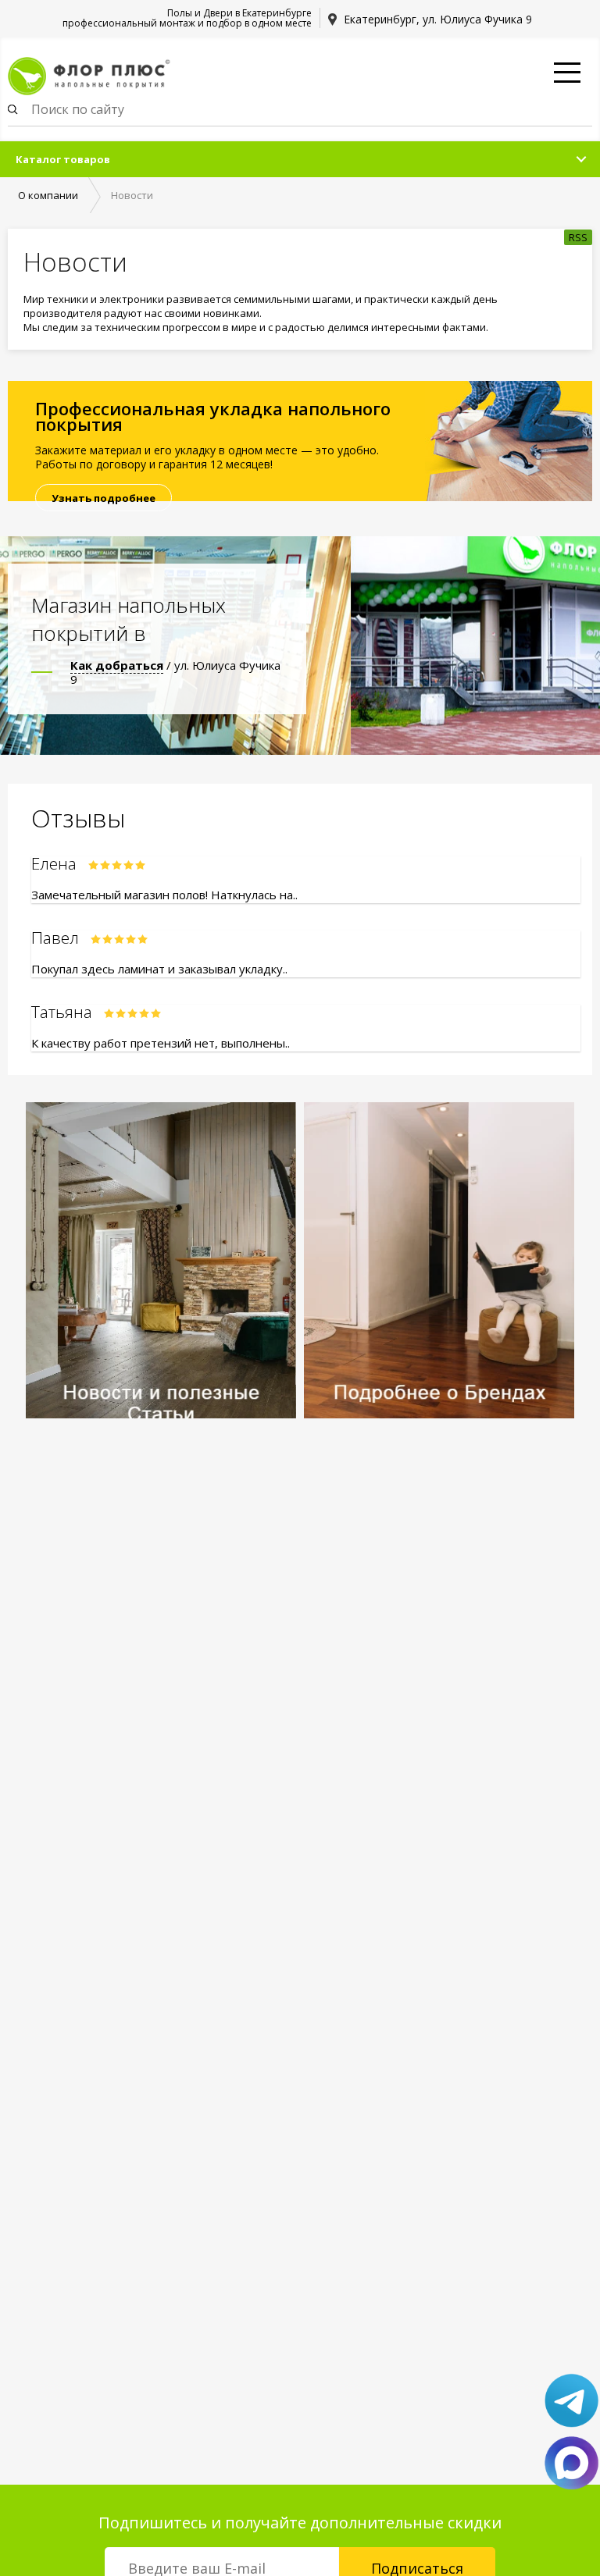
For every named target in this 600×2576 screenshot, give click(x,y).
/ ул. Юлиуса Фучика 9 (175, 672)
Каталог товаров (63, 159)
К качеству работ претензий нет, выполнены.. (161, 1043)
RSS (578, 237)
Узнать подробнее (104, 498)
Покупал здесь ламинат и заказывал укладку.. (159, 969)
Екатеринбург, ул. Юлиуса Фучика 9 (438, 19)
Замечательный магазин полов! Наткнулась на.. (164, 895)
